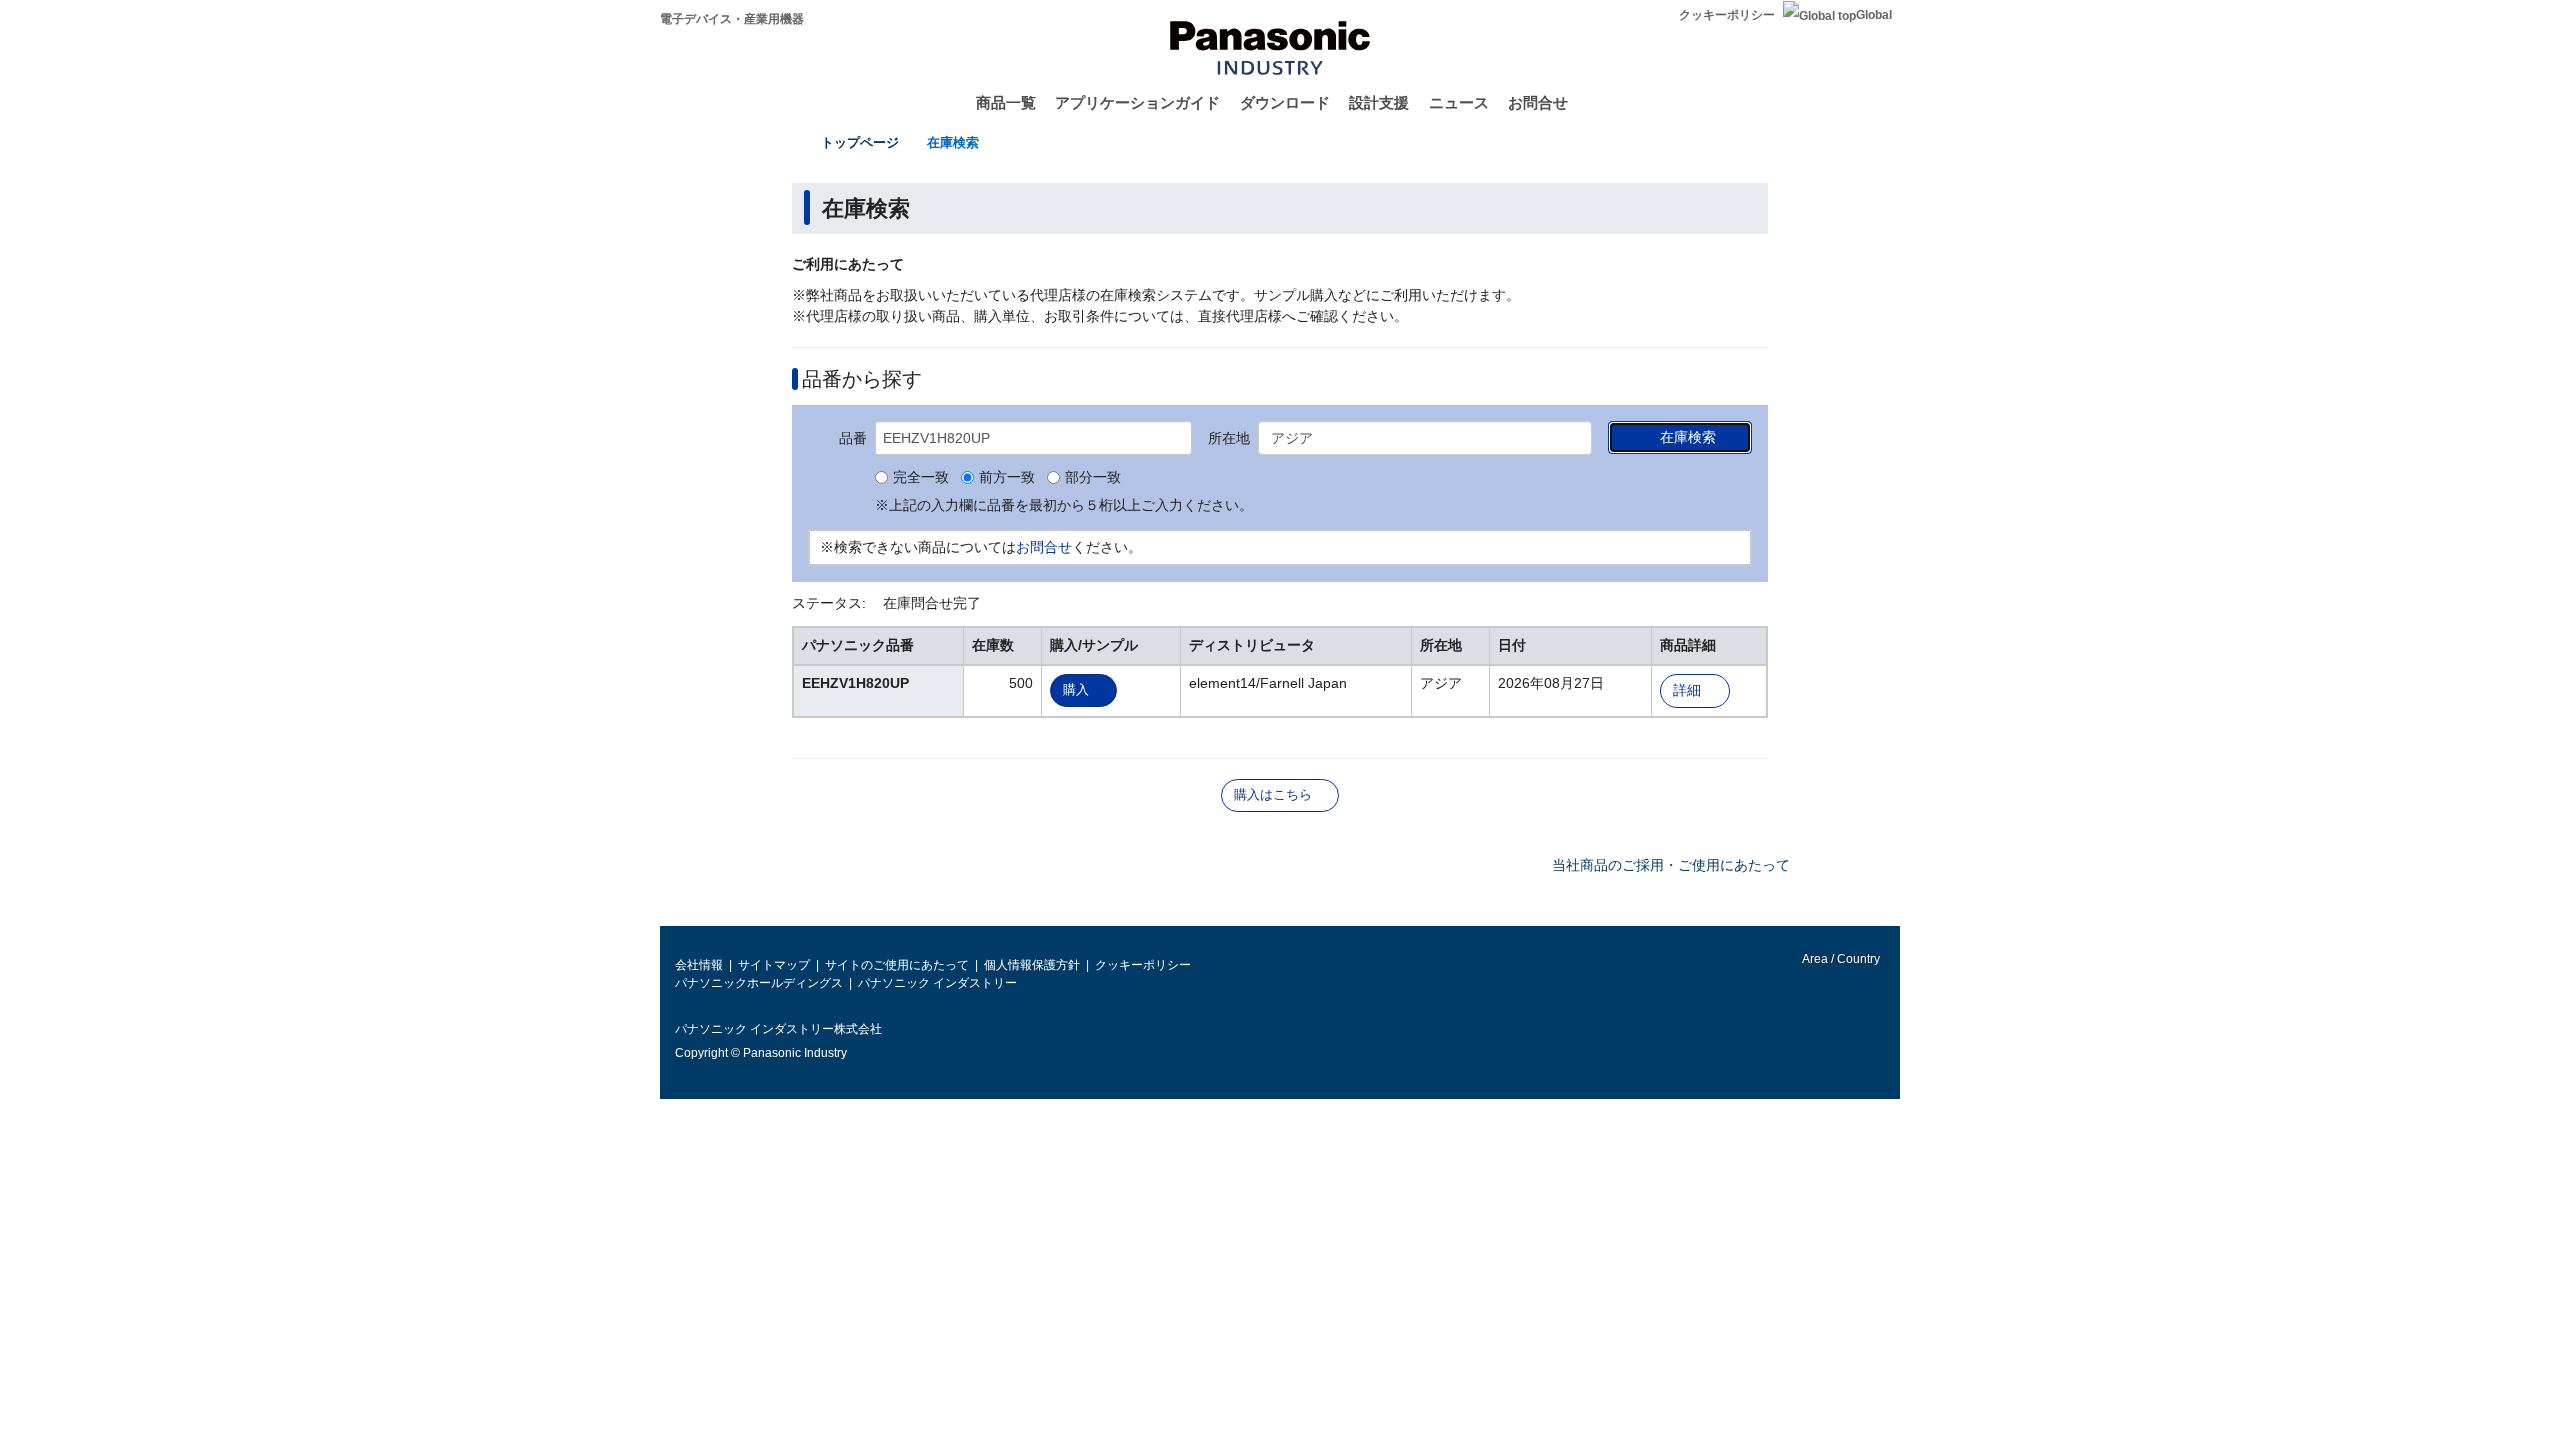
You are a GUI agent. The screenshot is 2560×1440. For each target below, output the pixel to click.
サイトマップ (774, 965)
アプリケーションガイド (1137, 102)
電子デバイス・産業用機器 (732, 19)
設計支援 (1379, 102)
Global (1874, 15)
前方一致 (1007, 478)
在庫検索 (953, 142)
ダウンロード (1285, 102)
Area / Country (1840, 959)
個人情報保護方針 (1032, 965)
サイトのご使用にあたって (897, 965)
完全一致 (921, 478)
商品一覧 (1006, 102)
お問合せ (1538, 102)
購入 (1076, 689)
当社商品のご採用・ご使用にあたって (1671, 865)
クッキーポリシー (1727, 15)
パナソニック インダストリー (937, 983)
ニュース (1459, 102)
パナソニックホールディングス (759, 983)
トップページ (860, 142)
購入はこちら (1273, 794)
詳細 (1687, 690)
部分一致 (1093, 478)
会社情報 (699, 965)
